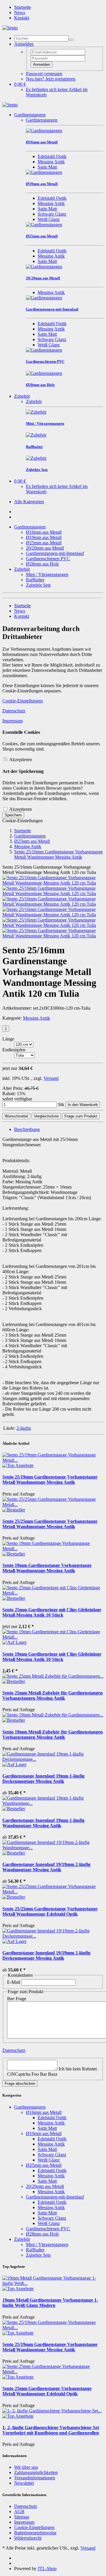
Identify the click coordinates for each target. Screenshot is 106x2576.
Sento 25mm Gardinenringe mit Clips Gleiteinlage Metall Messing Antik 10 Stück (52, 1612)
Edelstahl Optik (52, 156)
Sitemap (22, 2517)
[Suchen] (71, 40)
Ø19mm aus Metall (44, 537)
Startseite (23, 7)
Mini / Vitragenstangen (47, 574)
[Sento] (10, 28)
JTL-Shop (47, 2569)
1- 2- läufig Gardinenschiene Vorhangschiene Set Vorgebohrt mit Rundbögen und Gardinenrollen (51, 2430)
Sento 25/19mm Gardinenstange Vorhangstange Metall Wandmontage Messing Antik (50, 1480)
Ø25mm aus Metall (44, 543)
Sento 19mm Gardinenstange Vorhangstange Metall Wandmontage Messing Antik (47, 1568)
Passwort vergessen (44, 74)
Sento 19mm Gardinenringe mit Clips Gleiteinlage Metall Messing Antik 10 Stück (52, 1657)
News (20, 12)
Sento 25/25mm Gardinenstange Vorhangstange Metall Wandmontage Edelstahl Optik (50, 1911)
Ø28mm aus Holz (42, 564)
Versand (51, 1078)
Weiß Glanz (49, 219)
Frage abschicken (20, 2084)
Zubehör (22, 396)
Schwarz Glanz (52, 214)
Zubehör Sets (38, 585)
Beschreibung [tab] (27, 1129)
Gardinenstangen (30, 115)
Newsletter (24, 2483)
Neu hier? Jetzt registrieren (51, 79)
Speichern (13, 815)
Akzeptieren (20, 760)
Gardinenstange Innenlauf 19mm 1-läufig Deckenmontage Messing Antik (43, 1779)
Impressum (13, 721)
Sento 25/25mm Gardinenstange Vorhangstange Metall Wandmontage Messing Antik (50, 1524)
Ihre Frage (17, 1999)
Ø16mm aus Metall (44, 532)
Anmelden (42, 64)
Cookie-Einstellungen (23, 701)
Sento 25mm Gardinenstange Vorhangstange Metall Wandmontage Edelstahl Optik (47, 2391)
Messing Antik (51, 162)
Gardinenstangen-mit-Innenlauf (55, 553)
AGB (19, 2512)
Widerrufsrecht (28, 2538)
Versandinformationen (35, 2478)
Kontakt (22, 18)
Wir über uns (26, 2467)
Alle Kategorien (29, 502)
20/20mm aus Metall (45, 548)
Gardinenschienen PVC (48, 559)
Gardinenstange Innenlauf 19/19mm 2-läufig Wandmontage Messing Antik (46, 1867)
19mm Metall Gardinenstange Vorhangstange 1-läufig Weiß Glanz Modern (50, 2303)
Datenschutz (14, 711)
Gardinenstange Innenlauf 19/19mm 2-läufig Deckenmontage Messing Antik (46, 1955)
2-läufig (24, 1428)
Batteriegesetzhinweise (35, 2533)
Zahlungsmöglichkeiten (36, 2472)
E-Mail (14, 1982)
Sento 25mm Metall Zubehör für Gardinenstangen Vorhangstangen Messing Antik (53, 1695)
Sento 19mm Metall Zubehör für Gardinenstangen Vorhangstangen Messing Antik (53, 1735)
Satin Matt (47, 167)
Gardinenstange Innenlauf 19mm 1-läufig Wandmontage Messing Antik (43, 1823)
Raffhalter (35, 580)
